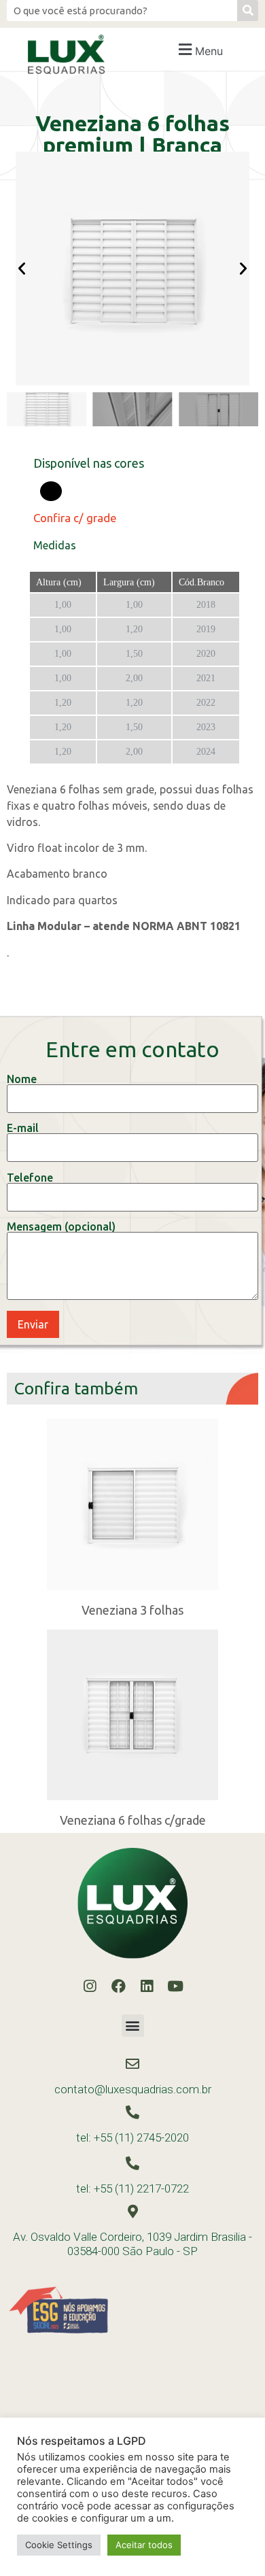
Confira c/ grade (75, 518)
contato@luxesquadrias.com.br (133, 2089)
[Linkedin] (147, 1987)
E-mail (23, 1128)
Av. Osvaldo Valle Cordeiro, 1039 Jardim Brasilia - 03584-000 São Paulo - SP (132, 2244)
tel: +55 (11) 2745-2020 (132, 2137)
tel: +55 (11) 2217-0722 (132, 2188)
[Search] (248, 11)
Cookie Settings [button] (59, 2545)
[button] (199, 49)
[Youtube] (175, 1987)
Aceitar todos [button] (144, 2545)
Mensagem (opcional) (61, 1227)
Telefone (30, 1178)
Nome (22, 1079)
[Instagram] (90, 1987)
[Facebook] (118, 1987)
